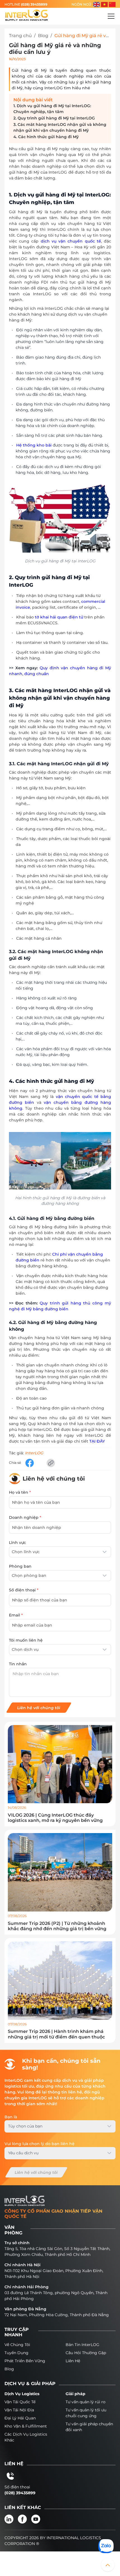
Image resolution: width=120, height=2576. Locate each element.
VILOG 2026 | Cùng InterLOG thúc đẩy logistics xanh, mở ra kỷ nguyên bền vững (55, 1818)
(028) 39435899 (34, 4)
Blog (43, 36)
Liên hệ (73, 2361)
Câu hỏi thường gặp (86, 2353)
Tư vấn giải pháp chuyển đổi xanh (89, 2427)
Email (16, 1615)
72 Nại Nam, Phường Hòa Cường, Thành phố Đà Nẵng (57, 2315)
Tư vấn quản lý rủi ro (86, 2402)
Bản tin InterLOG (82, 2345)
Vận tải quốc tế (20, 2402)
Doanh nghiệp (25, 1517)
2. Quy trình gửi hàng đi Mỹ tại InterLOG (54, 118)
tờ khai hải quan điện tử (59, 617)
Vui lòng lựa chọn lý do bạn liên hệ (39, 2144)
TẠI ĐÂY (97, 1441)
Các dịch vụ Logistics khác (26, 2437)
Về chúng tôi (17, 2345)
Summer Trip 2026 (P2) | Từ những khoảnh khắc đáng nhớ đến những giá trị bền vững (57, 1926)
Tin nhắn (18, 1664)
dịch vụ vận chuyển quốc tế (71, 241)
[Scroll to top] (108, 2565)
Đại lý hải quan (20, 2418)
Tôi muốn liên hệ (26, 1640)
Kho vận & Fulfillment (26, 2426)
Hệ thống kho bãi (34, 445)
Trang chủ (20, 36)
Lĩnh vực (17, 1543)
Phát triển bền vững (25, 2361)
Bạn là (11, 2117)
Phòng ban (20, 1566)
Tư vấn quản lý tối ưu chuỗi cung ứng (86, 2413)
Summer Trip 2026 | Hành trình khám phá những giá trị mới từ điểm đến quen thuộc (56, 2034)
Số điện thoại (24, 1590)
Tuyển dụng (16, 2353)
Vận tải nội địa (19, 2410)
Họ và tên (20, 1492)
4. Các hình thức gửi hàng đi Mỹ (46, 137)
